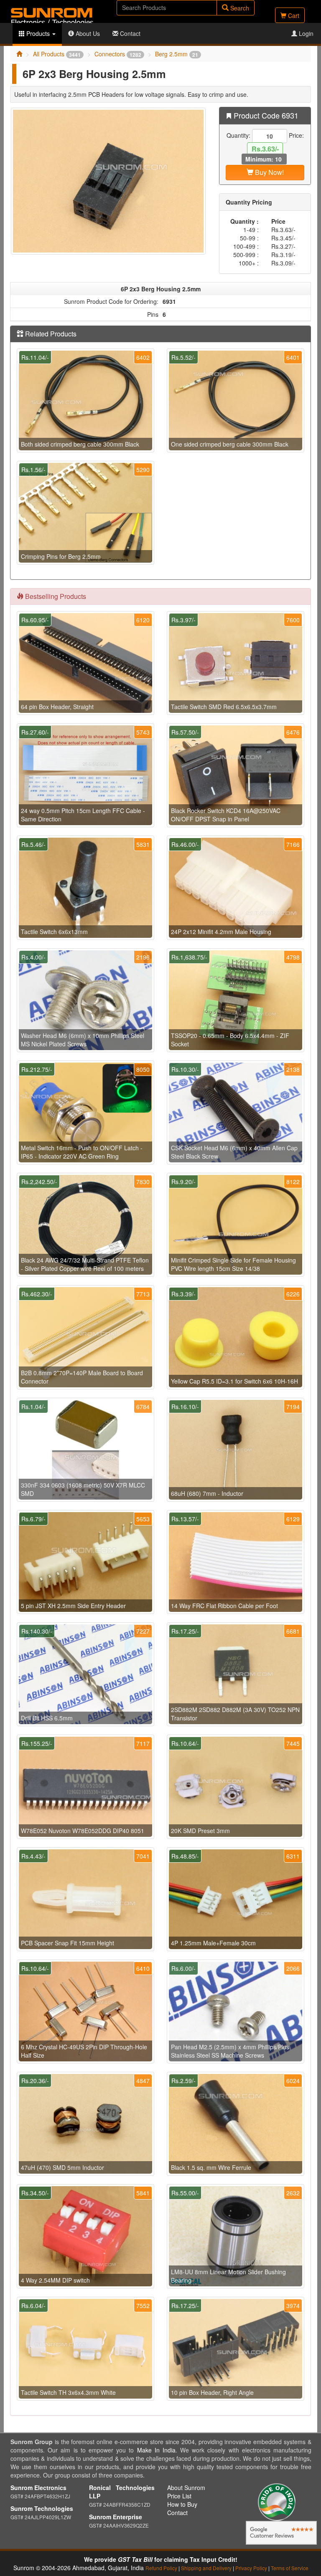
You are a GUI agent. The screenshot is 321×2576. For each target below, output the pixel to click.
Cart (293, 15)
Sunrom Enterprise (116, 2517)
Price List (179, 2496)
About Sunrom (186, 2488)
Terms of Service (290, 2568)
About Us (87, 33)
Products (38, 33)
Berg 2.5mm (177, 54)
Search (239, 8)
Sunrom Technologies (42, 2508)
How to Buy (182, 2504)
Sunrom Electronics (38, 2488)
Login (305, 33)
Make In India (156, 2450)
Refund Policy (161, 2568)
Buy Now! (269, 172)
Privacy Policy (251, 2568)
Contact (129, 33)
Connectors (118, 54)
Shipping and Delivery (206, 2568)
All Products (57, 54)
